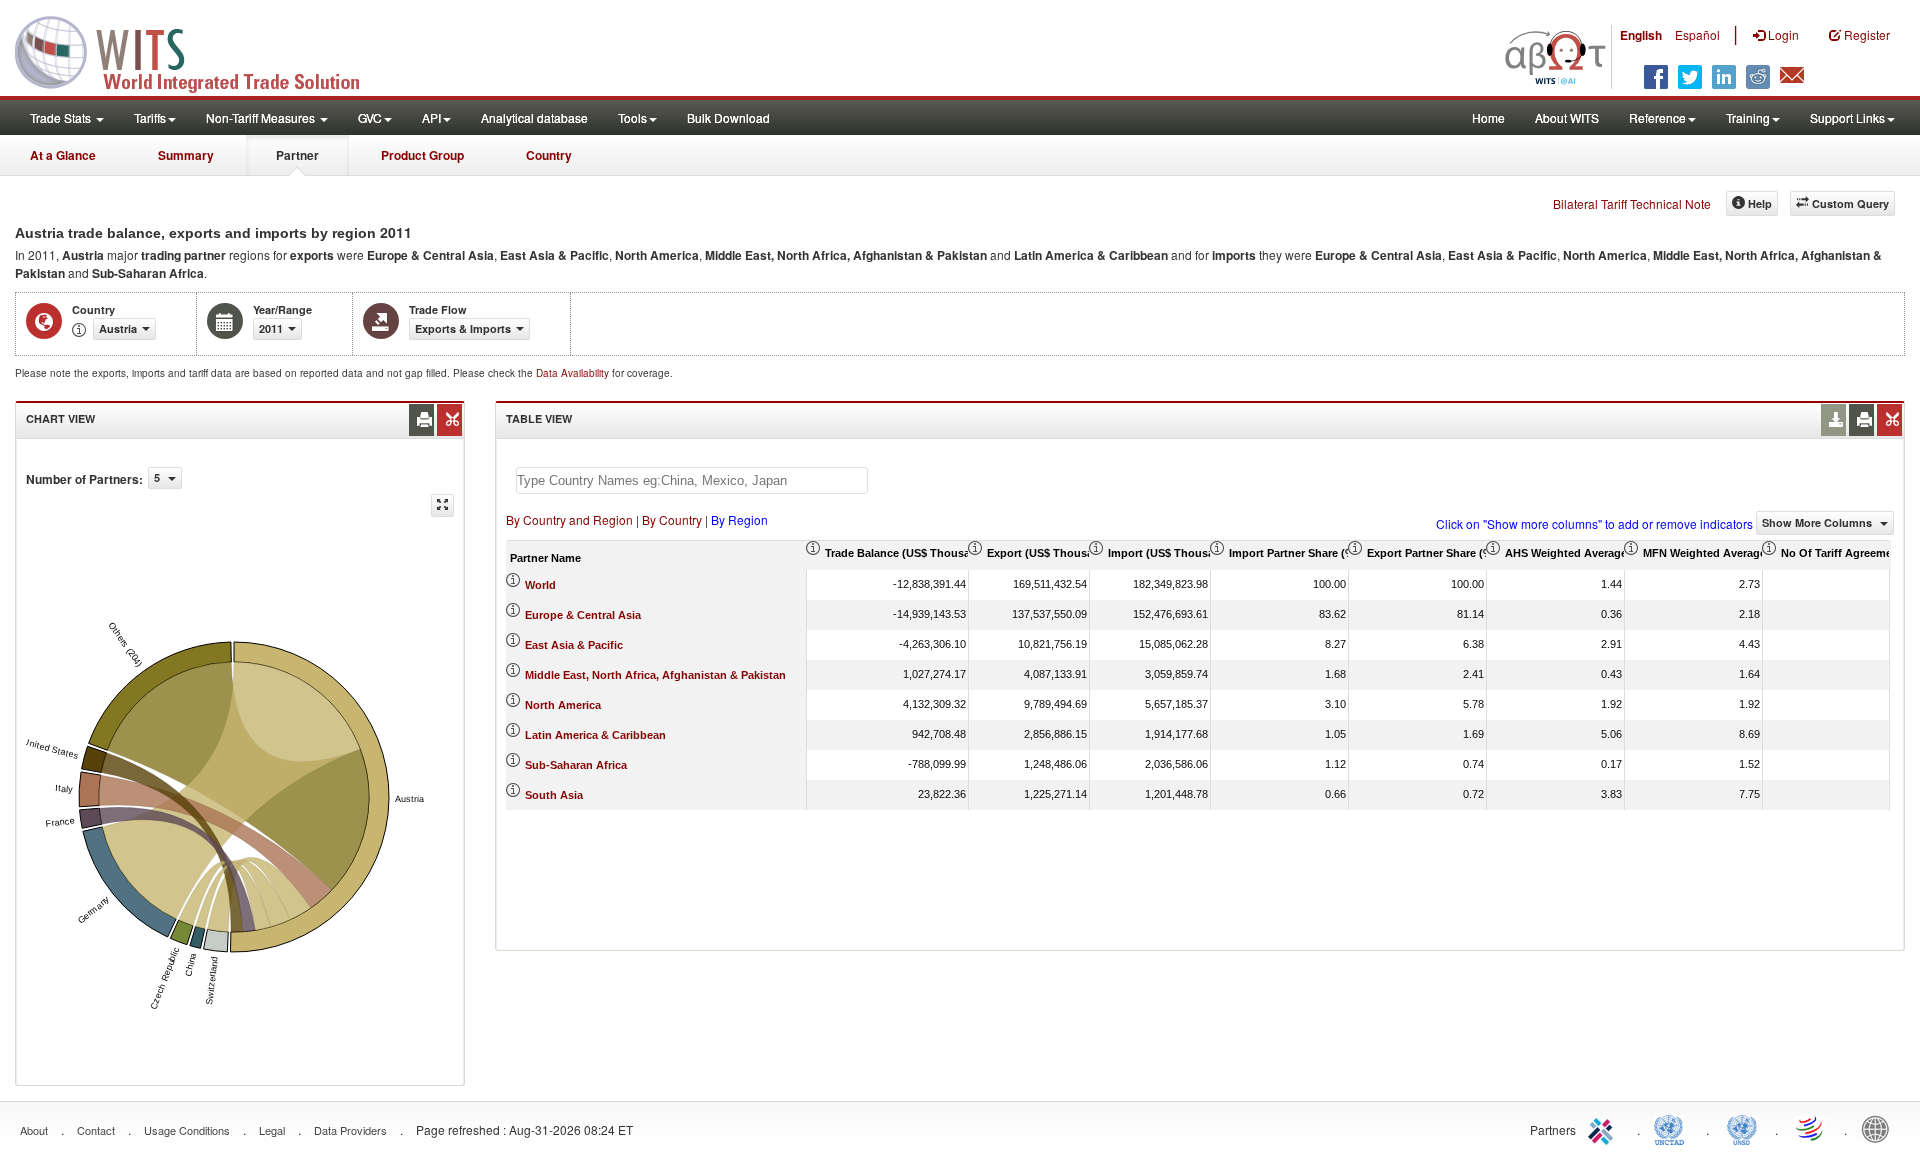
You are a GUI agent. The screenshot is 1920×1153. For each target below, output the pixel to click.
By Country (672, 519)
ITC (1604, 1128)
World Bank (1880, 1128)
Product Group (422, 155)
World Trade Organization (1811, 1128)
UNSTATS (1742, 1128)
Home (1488, 117)
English (1641, 35)
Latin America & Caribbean (595, 735)
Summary (186, 155)
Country (549, 155)
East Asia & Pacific (574, 645)
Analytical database (534, 117)
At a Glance (63, 155)
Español (1697, 34)
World (540, 585)
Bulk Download (728, 117)
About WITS (1567, 117)
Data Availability (574, 373)
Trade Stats (62, 117)
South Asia (554, 795)
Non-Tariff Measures (262, 117)
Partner (297, 155)
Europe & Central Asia (583, 615)
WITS (200, 50)
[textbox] (692, 480)
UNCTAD (1673, 1128)
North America (563, 705)
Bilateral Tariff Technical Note (1632, 203)
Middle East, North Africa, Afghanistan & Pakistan (655, 675)
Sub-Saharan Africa (576, 765)
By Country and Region (569, 519)
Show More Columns (1818, 522)
